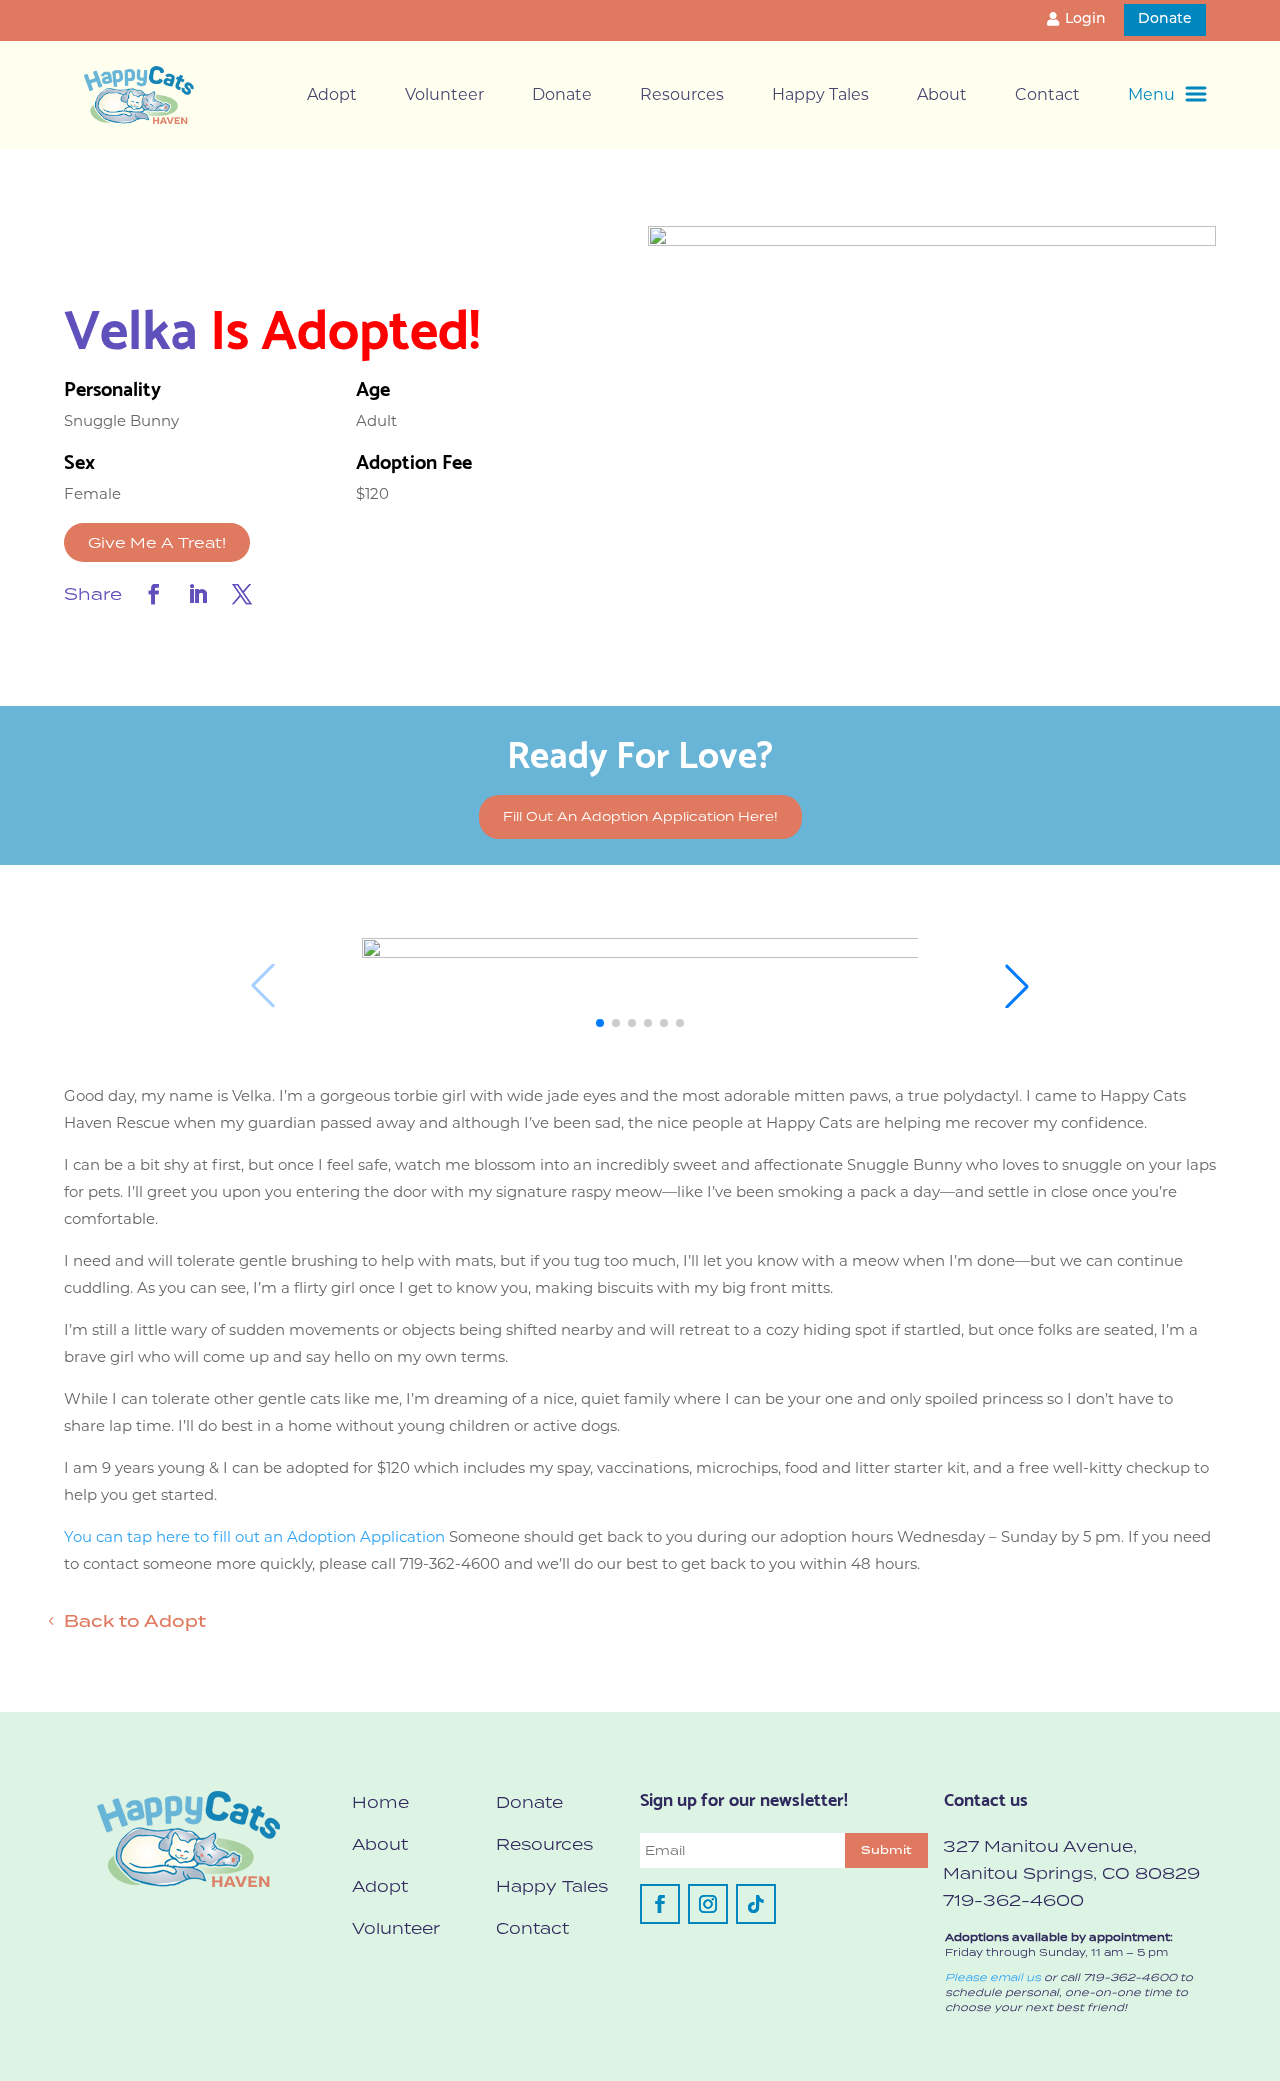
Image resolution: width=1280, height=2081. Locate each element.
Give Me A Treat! (157, 542)
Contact (1047, 94)
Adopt (332, 94)
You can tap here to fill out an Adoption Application (254, 1536)
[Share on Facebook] (154, 594)
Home (380, 1802)
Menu (1151, 94)
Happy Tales (820, 94)
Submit (886, 1850)
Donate (1165, 19)
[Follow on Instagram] (708, 1904)
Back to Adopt (135, 1621)
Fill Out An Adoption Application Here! (640, 816)
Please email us (993, 1977)
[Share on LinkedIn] (198, 594)
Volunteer (444, 94)
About (942, 94)
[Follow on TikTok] (756, 1904)
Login (1085, 19)
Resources (682, 94)
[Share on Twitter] (242, 594)
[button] (600, 1023)
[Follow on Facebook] (660, 1904)
